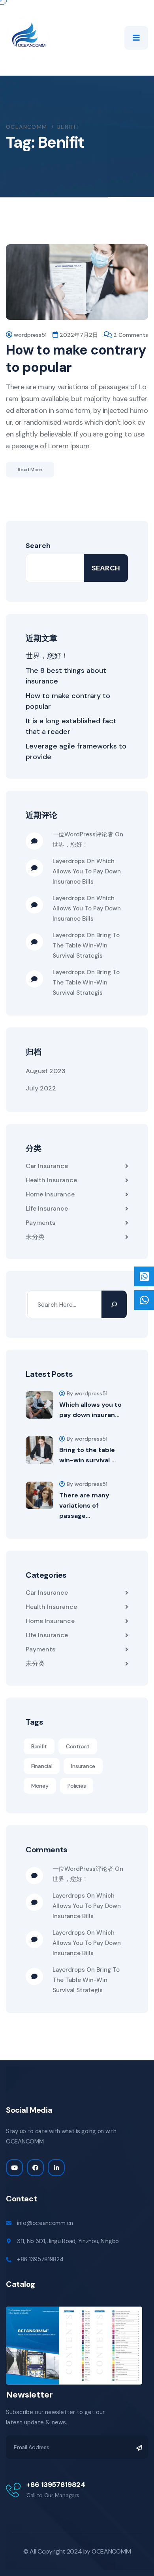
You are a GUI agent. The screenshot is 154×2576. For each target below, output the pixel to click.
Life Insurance (47, 1208)
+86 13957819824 (40, 2259)
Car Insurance (47, 1166)
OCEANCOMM (111, 2551)
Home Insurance (50, 1194)
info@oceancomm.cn (45, 2223)
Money (40, 1786)
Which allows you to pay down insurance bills (87, 871)
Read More (30, 470)
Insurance (83, 1766)
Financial (42, 1766)
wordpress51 (30, 335)
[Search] (114, 1304)
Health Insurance (51, 1180)
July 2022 (41, 1088)
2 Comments (131, 335)
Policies (77, 1786)
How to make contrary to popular (76, 359)
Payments (40, 1223)
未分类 (35, 1237)
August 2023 (46, 1071)
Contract (78, 1746)
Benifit (39, 1746)
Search (38, 546)
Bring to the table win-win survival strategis (86, 945)
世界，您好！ (47, 656)
